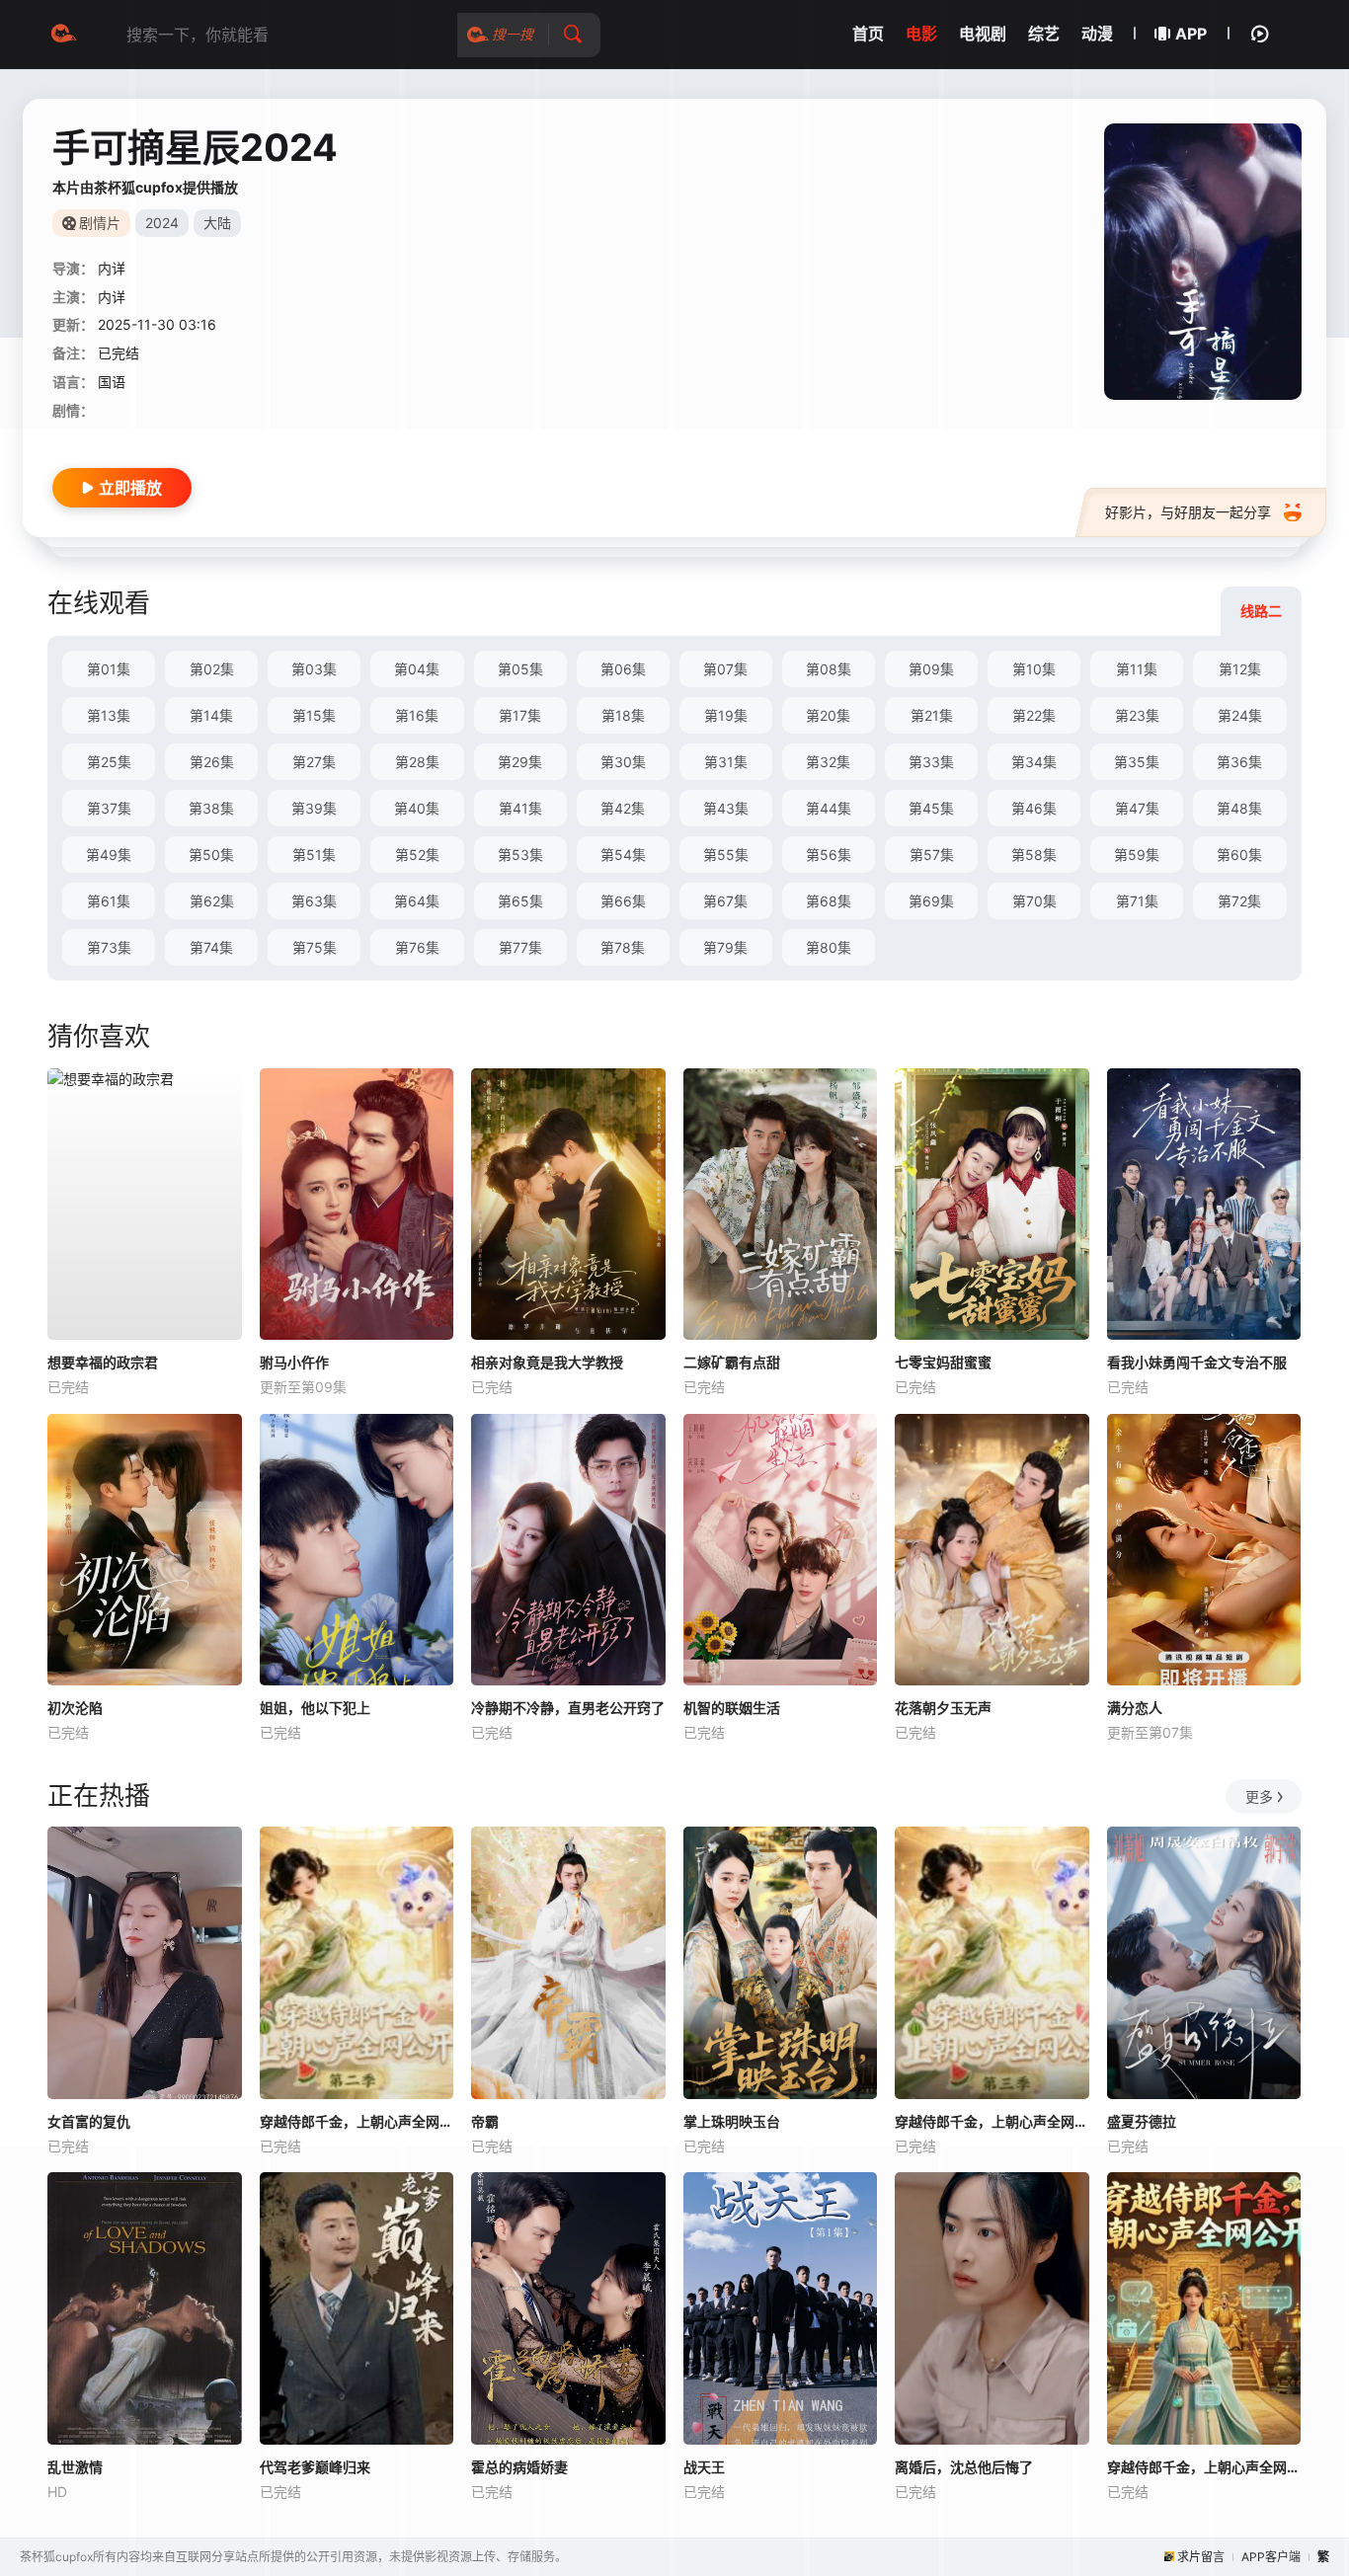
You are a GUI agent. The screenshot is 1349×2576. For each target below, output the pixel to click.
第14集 (211, 715)
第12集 (1240, 669)
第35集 (1137, 762)
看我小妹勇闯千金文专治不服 (1197, 1362)
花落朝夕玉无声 (943, 1708)
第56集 (829, 855)
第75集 (315, 947)
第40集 (417, 808)
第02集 (212, 669)
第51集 (314, 855)
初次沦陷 (75, 1708)
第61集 (109, 901)
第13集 (109, 715)
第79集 (725, 947)
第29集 (520, 762)
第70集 (1034, 901)
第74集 (211, 947)
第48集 (1239, 808)
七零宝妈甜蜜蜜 (943, 1362)
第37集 (109, 808)
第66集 (623, 901)
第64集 (417, 901)
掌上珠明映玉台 (732, 2121)
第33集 (931, 762)
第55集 (726, 855)
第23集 (1137, 715)
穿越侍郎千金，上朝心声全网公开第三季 (992, 2121)
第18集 (623, 715)
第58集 (1034, 855)
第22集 (1034, 715)
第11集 (1137, 669)
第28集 (417, 762)
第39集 (314, 808)
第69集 (931, 901)
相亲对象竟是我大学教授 (547, 1362)
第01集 (109, 669)
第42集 (623, 808)
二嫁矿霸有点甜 (732, 1362)
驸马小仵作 (294, 1362)
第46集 (1034, 808)
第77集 (520, 947)
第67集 (725, 901)
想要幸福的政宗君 (103, 1362)
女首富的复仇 (89, 2121)
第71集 (1137, 901)
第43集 (726, 808)
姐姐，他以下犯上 (315, 1708)
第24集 (1240, 715)
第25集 (109, 762)
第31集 (726, 762)
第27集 (314, 762)
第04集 (417, 669)
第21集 (932, 715)
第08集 (829, 669)
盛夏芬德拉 (1142, 2121)
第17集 (520, 715)
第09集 (931, 669)
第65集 (520, 901)
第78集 (623, 947)
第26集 (212, 762)
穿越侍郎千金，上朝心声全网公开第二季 (357, 2121)
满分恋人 (1135, 1708)
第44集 (829, 808)
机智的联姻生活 (732, 1708)
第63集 (314, 901)
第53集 (520, 855)
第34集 (1034, 762)
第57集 (932, 855)
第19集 (726, 715)
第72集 (1239, 901)
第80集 (829, 947)
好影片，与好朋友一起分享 (1188, 512)
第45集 (931, 808)
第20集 (828, 715)
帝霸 (485, 2121)
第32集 (828, 762)
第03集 (314, 669)
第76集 (417, 947)
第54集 (623, 855)
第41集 (520, 808)
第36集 (1239, 762)
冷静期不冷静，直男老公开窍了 (568, 1708)
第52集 (417, 855)
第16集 (417, 715)
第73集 (109, 947)
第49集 (109, 855)
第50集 (211, 855)
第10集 (1034, 669)
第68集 (829, 901)
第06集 (623, 669)
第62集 (212, 901)
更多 (1259, 1796)
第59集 (1137, 855)
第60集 (1239, 855)
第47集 (1137, 808)
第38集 (211, 808)
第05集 (520, 669)
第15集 (314, 715)
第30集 (623, 762)
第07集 (725, 669)
